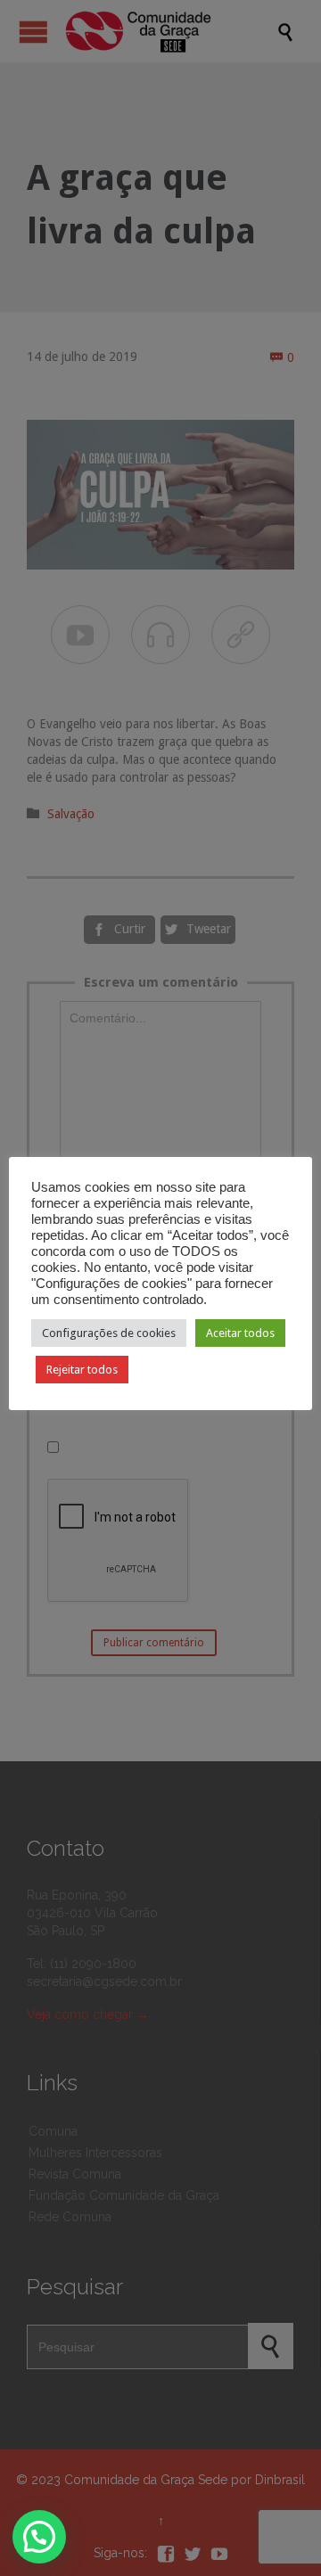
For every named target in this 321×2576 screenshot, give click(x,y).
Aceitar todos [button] (240, 1333)
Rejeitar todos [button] (82, 1370)
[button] (39, 2537)
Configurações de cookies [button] (109, 1333)
